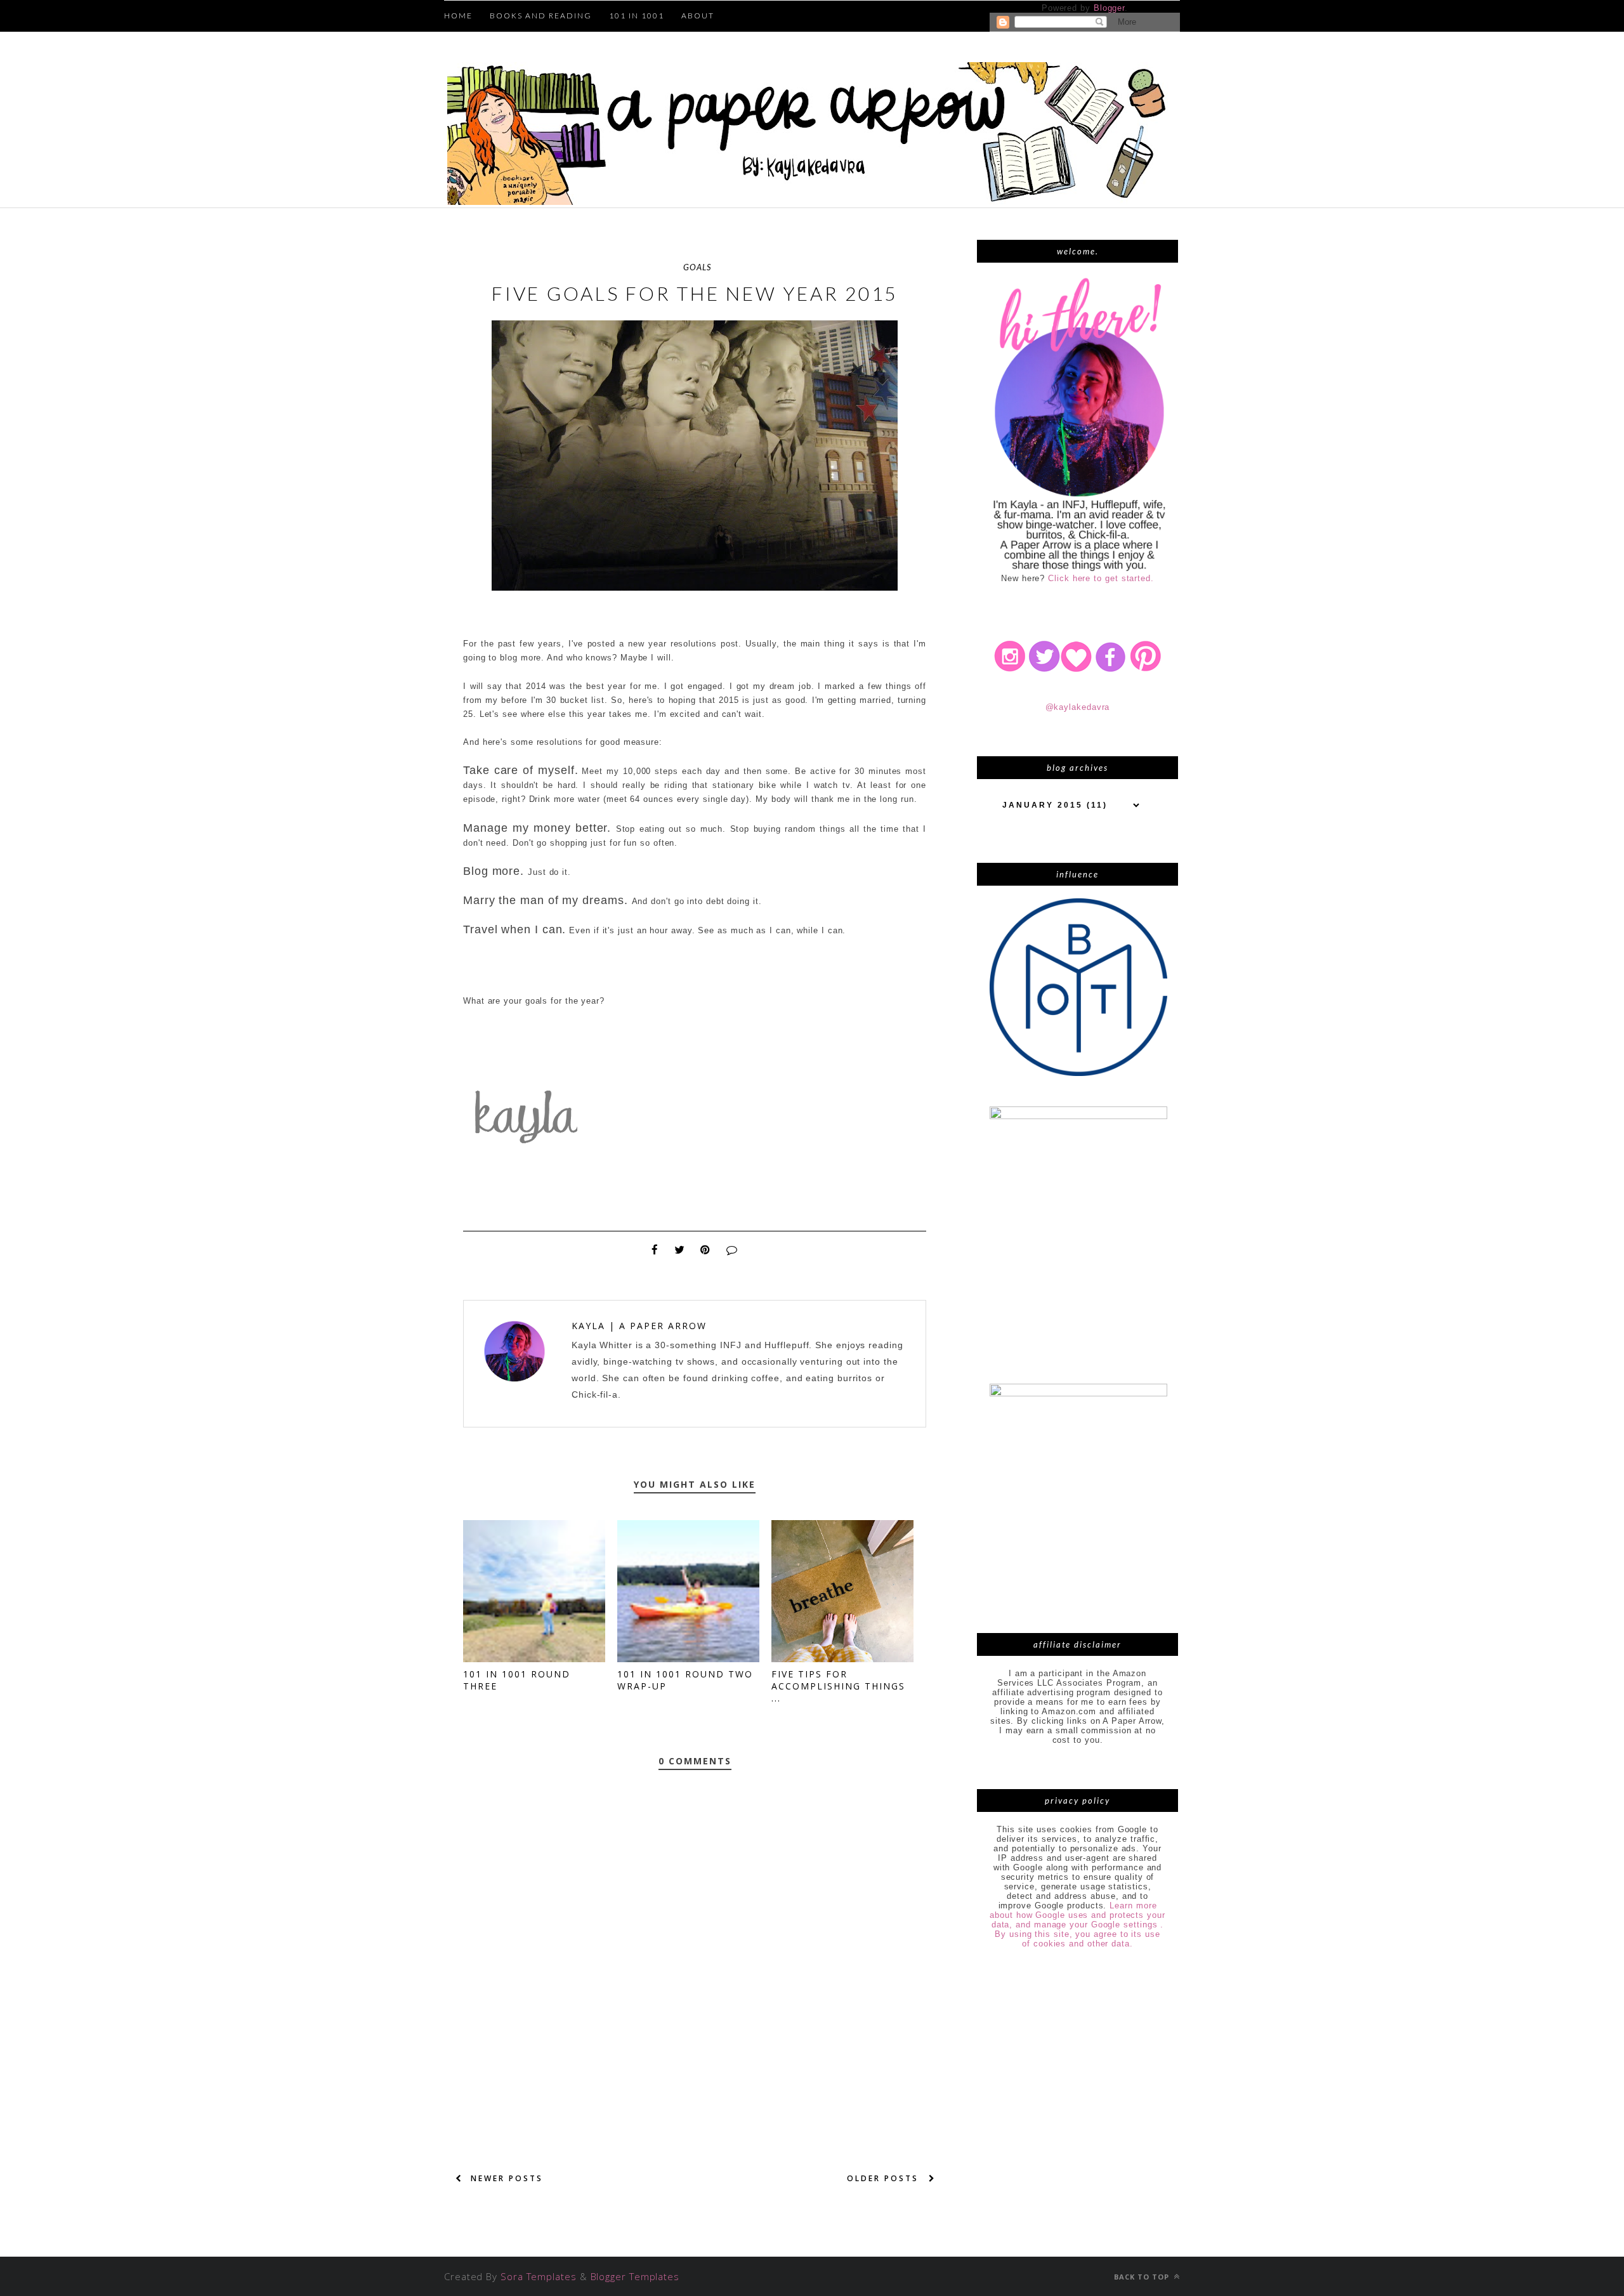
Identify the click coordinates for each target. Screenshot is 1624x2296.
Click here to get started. (1101, 578)
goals (697, 267)
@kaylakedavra (1078, 707)
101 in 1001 (637, 16)
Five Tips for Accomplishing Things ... (838, 1686)
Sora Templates (539, 2276)
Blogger (1109, 8)
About (698, 16)
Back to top (1143, 2277)
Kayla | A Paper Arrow (639, 1326)
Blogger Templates (635, 2276)
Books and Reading (541, 16)
